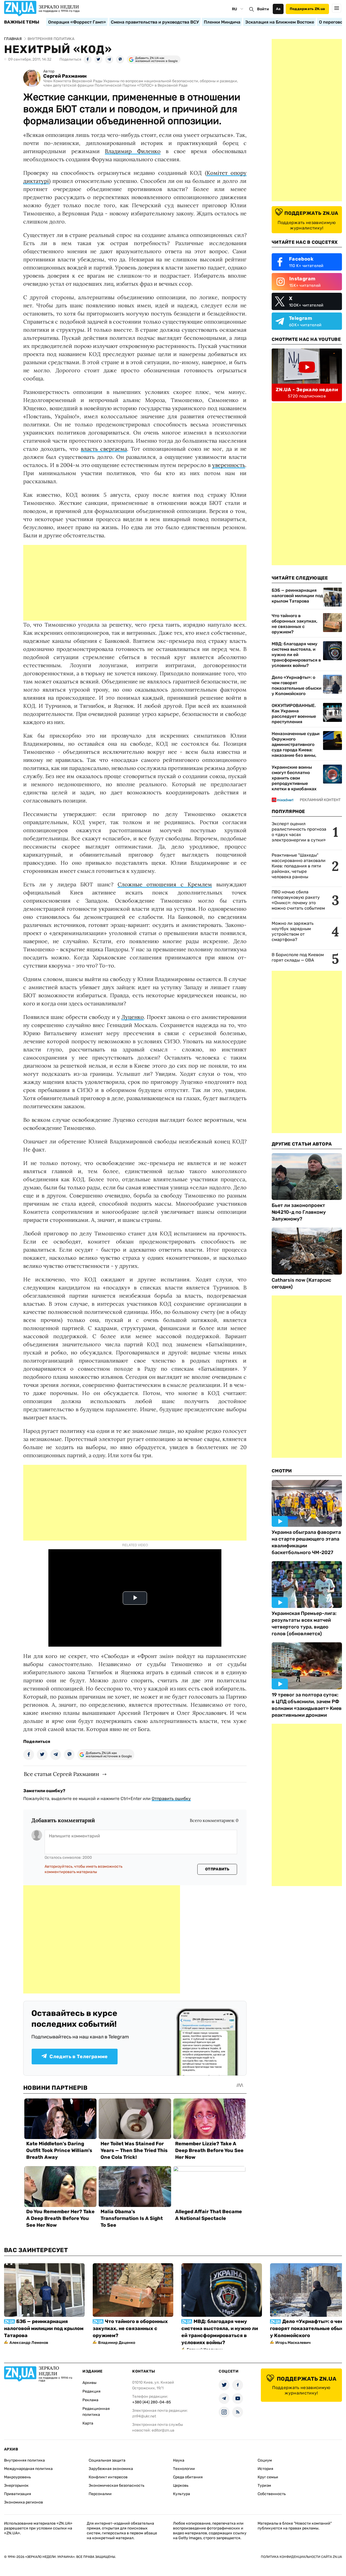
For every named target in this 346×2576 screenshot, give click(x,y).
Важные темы (22, 22)
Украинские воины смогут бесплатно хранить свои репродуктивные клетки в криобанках (294, 778)
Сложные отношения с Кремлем (165, 884)
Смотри (282, 1471)
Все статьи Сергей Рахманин (61, 1774)
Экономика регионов (24, 2502)
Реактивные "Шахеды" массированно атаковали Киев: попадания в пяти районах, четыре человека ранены (299, 866)
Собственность (272, 2494)
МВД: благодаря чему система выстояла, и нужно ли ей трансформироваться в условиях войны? (296, 655)
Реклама (90, 2400)
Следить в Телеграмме (79, 2057)
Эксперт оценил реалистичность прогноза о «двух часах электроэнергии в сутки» (299, 832)
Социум (265, 2460)
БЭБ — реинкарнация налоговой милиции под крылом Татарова (297, 596)
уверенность (229, 465)
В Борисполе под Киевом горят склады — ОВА (298, 957)
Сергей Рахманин (65, 76)
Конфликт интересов (108, 2477)
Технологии (184, 2469)
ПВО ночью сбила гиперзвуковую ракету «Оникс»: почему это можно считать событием (298, 900)
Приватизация (18, 2494)
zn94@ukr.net (144, 2416)
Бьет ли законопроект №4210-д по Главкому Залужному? (299, 1212)
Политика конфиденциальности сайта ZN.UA (301, 2557)
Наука (179, 2460)
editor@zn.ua (163, 2430)
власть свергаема (104, 449)
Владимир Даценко (117, 2343)
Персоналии (100, 2494)
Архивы (89, 2383)
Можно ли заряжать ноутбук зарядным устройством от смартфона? (293, 931)
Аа (278, 9)
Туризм (264, 2485)
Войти (263, 9)
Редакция (92, 2391)
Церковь (181, 2485)
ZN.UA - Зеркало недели (307, 390)
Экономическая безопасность (117, 2485)
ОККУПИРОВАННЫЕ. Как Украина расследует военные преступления (294, 714)
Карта (88, 2423)
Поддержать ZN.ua (307, 9)
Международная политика (28, 2469)
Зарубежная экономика (111, 2469)
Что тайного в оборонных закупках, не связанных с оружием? (295, 624)
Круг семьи (268, 2477)
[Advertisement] (135, 583)
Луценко (133, 1017)
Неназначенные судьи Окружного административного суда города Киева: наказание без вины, (296, 744)
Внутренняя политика (24, 2460)
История (265, 2469)
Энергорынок (16, 2485)
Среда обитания (188, 2477)
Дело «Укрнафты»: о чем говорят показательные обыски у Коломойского (297, 685)
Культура (182, 2494)
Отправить (217, 1869)
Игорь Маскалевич (293, 2343)
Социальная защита (107, 2460)
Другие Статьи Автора (302, 1144)
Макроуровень (17, 2477)
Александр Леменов (29, 2343)
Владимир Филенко (133, 151)
